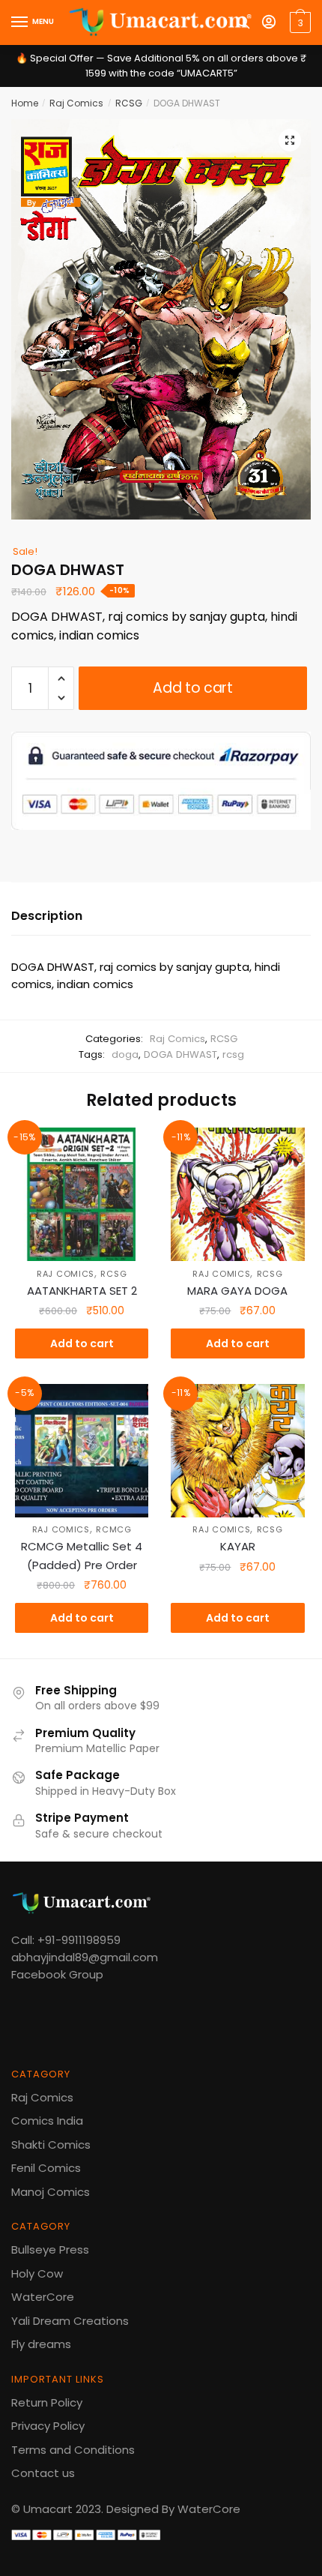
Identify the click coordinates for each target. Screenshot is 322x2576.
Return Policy (47, 2402)
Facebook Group (57, 1974)
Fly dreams (41, 2344)
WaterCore (43, 2297)
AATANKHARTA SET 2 (82, 1291)
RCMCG (114, 1529)
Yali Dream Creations (70, 2321)
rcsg (233, 1054)
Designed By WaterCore (173, 2509)
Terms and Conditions (73, 2450)
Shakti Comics (51, 2145)
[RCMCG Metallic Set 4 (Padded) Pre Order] (82, 1451)
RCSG (129, 103)
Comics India (47, 2121)
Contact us (43, 2473)
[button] (290, 140)
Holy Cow (37, 2273)
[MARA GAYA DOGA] (237, 1194)
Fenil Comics (46, 2168)
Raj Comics (76, 103)
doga (125, 1054)
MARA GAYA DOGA (237, 1291)
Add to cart (193, 688)
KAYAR (238, 1546)
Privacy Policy (48, 2426)
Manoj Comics (51, 2192)
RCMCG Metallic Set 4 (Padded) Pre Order (82, 1555)
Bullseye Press (50, 2250)
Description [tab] (47, 916)
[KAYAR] (237, 1451)
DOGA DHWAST (180, 1054)
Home (25, 103)
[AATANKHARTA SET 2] (82, 1194)
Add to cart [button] (82, 1343)
